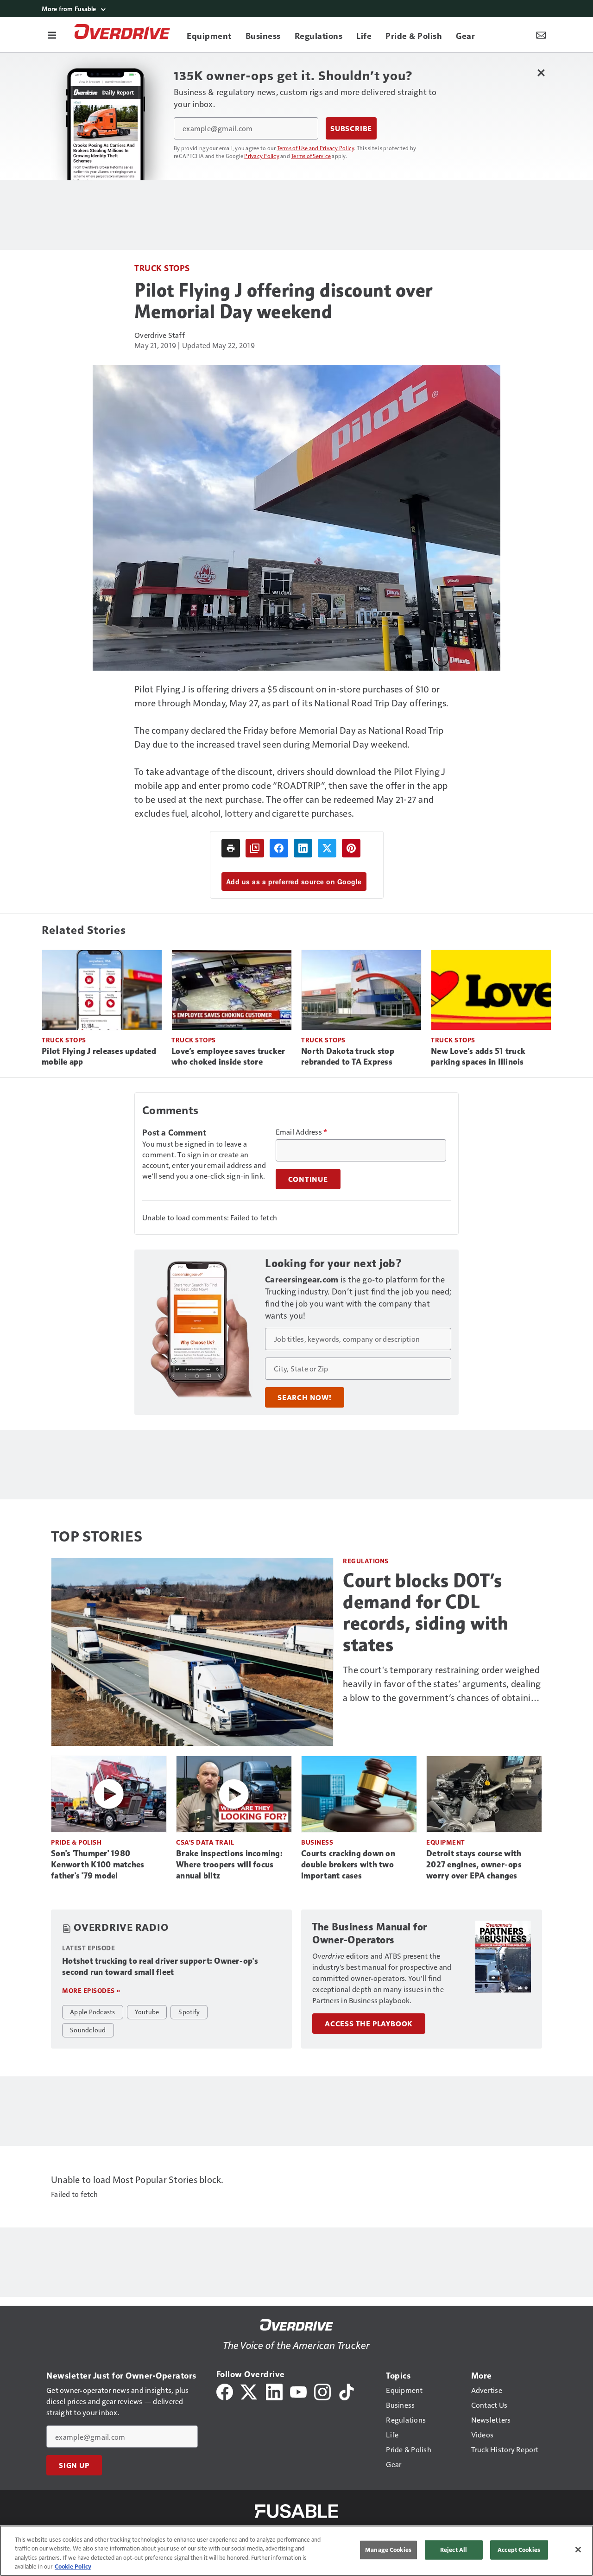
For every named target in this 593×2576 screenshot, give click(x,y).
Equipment (446, 1842)
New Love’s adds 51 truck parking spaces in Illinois (478, 1057)
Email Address (302, 1132)
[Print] (231, 848)
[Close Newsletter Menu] (541, 73)
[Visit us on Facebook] (225, 2391)
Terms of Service (311, 156)
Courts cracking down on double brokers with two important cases (348, 1865)
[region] (296, 2551)
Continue (308, 1179)
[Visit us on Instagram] (322, 2391)
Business (317, 1842)
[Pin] (351, 848)
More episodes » (91, 1990)
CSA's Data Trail (205, 1842)
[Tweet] (327, 848)
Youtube (147, 2011)
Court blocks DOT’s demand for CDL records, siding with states (426, 1612)
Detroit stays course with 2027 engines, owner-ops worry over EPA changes (474, 1865)
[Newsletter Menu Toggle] (541, 35)
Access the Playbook (369, 2024)
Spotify (189, 2011)
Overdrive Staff (160, 335)
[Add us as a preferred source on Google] (255, 848)
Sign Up (74, 2465)
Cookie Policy (73, 2566)
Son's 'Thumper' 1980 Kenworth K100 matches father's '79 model (98, 1865)
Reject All (454, 2550)
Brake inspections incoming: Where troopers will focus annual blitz (229, 1865)
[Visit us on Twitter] (249, 2391)
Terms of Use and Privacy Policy (316, 148)
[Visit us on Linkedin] (274, 2391)
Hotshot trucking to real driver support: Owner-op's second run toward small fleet (160, 1967)
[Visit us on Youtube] (298, 2391)
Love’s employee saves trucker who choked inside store (228, 1057)
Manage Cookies (388, 2550)
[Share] (279, 848)
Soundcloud (88, 2030)
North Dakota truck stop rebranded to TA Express (348, 1057)
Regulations (366, 1561)
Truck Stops (162, 268)
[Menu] (52, 35)
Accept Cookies (519, 2550)
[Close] (578, 2550)
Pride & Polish (76, 1842)
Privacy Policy (262, 156)
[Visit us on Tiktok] (347, 2391)
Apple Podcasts (93, 2011)
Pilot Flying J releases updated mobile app (99, 1057)
